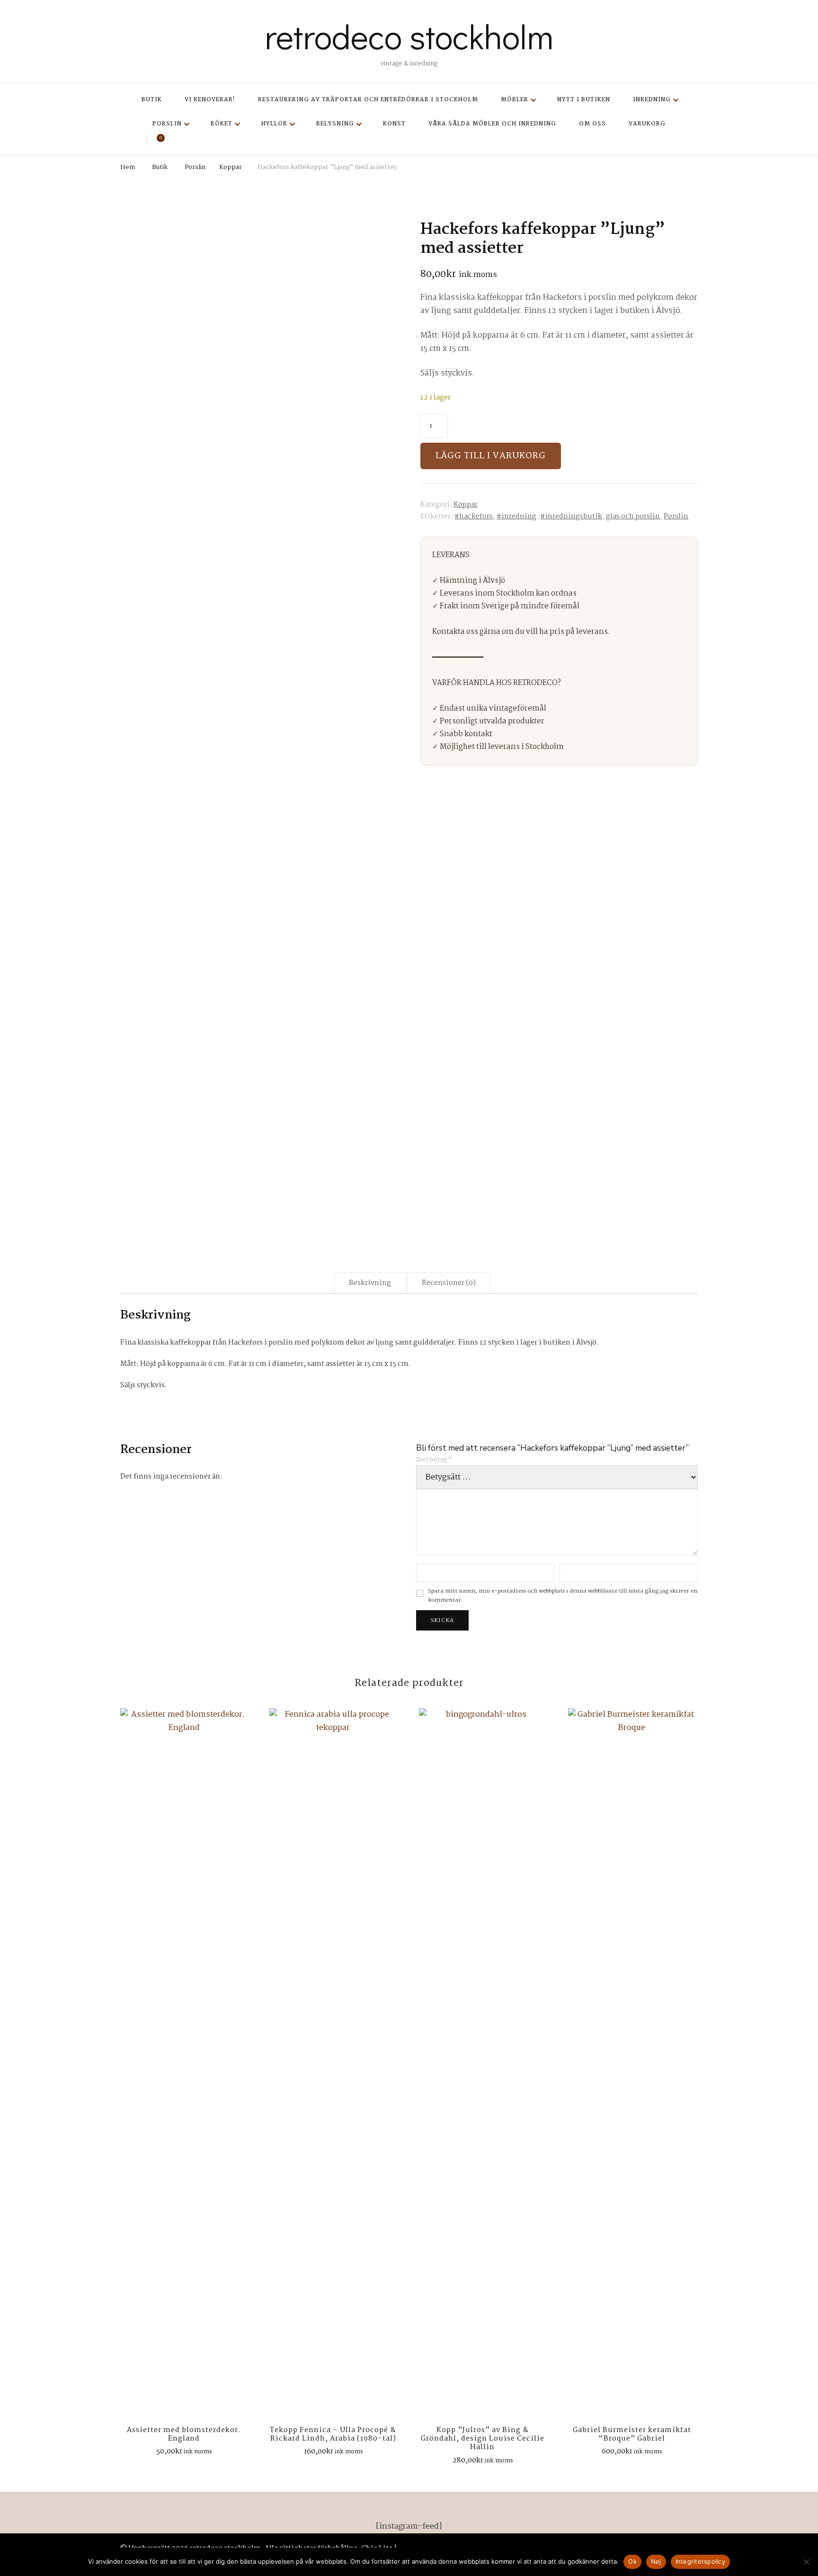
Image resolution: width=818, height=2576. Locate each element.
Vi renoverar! (210, 100)
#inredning (516, 517)
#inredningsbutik (571, 517)
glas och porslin (633, 517)
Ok (632, 2561)
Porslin (167, 124)
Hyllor (274, 124)
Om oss (592, 124)
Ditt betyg (434, 1460)
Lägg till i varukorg (491, 456)
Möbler (515, 100)
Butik (152, 100)
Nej (656, 2561)
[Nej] (806, 2562)
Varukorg (647, 124)
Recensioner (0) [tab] (449, 1283)
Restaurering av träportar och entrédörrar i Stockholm (368, 100)
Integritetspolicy (700, 2561)
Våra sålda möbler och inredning (492, 124)
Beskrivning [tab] (370, 1283)
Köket (222, 124)
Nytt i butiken (584, 100)
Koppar (466, 505)
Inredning (652, 100)
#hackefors (474, 517)
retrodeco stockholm (409, 36)
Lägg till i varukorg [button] (184, 2064)
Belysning (335, 124)
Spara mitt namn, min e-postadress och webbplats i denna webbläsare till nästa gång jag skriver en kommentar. (563, 1596)
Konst (394, 124)
